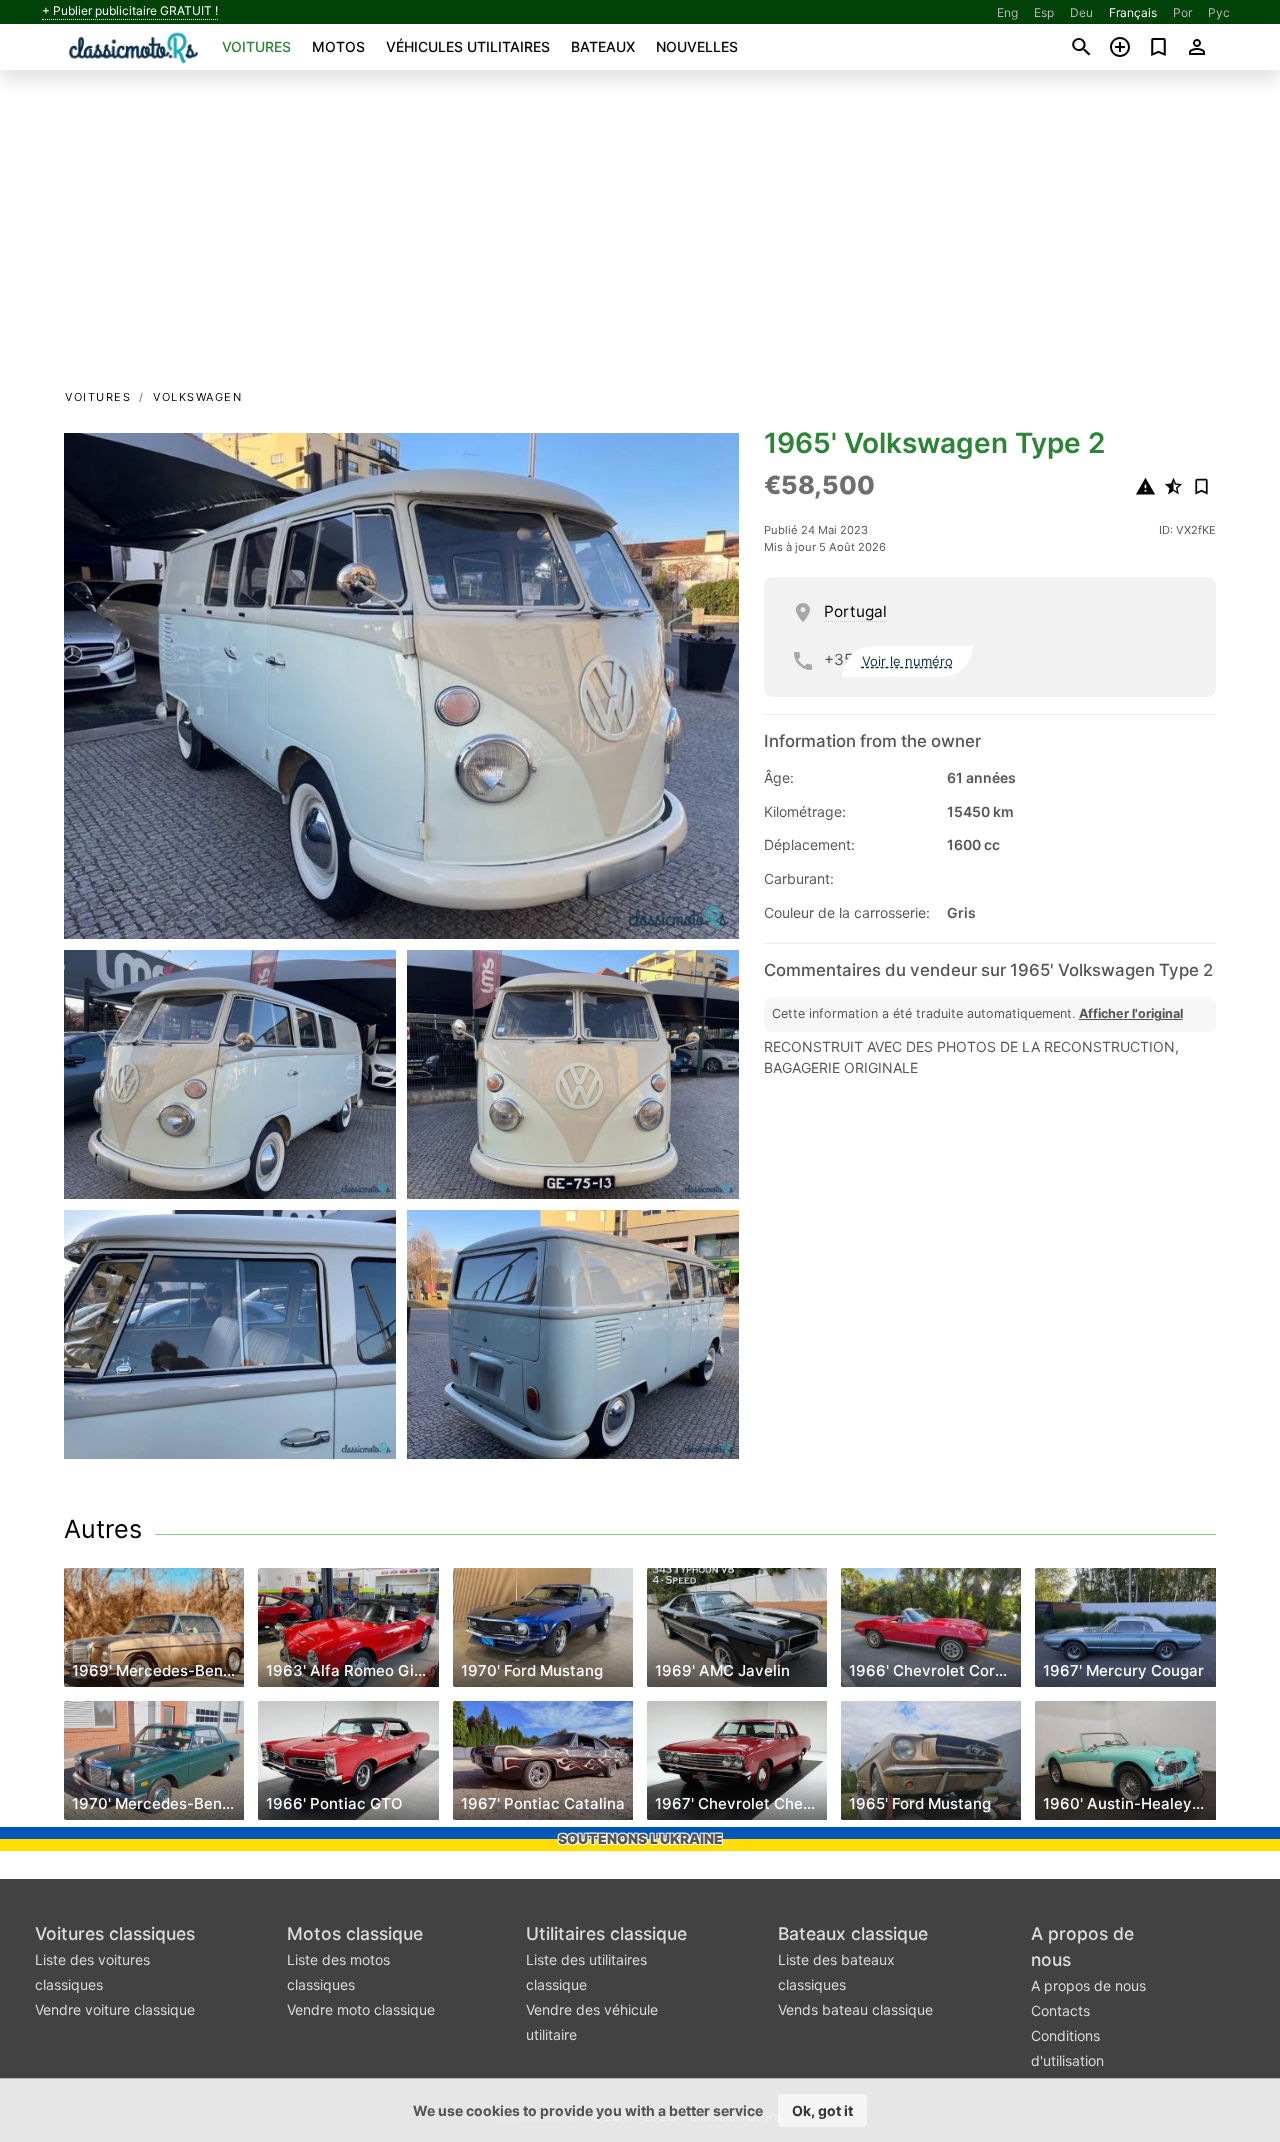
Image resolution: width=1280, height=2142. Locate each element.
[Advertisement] (640, 236)
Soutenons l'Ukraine (640, 1838)
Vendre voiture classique (115, 2009)
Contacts (1060, 2010)
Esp (1044, 12)
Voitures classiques (115, 1933)
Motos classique (355, 1933)
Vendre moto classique (361, 2009)
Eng (1007, 12)
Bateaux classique (853, 1933)
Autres (103, 1529)
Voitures (256, 46)
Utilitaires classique (606, 1933)
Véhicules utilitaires (468, 46)
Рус (1219, 12)
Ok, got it (822, 2110)
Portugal (855, 611)
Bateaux (603, 46)
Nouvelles (697, 46)
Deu (1081, 12)
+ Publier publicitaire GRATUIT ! (130, 11)
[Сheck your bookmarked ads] (1158, 47)
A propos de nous (1088, 1985)
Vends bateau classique (855, 2009)
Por (1182, 12)
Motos (338, 46)
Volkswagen (197, 397)
